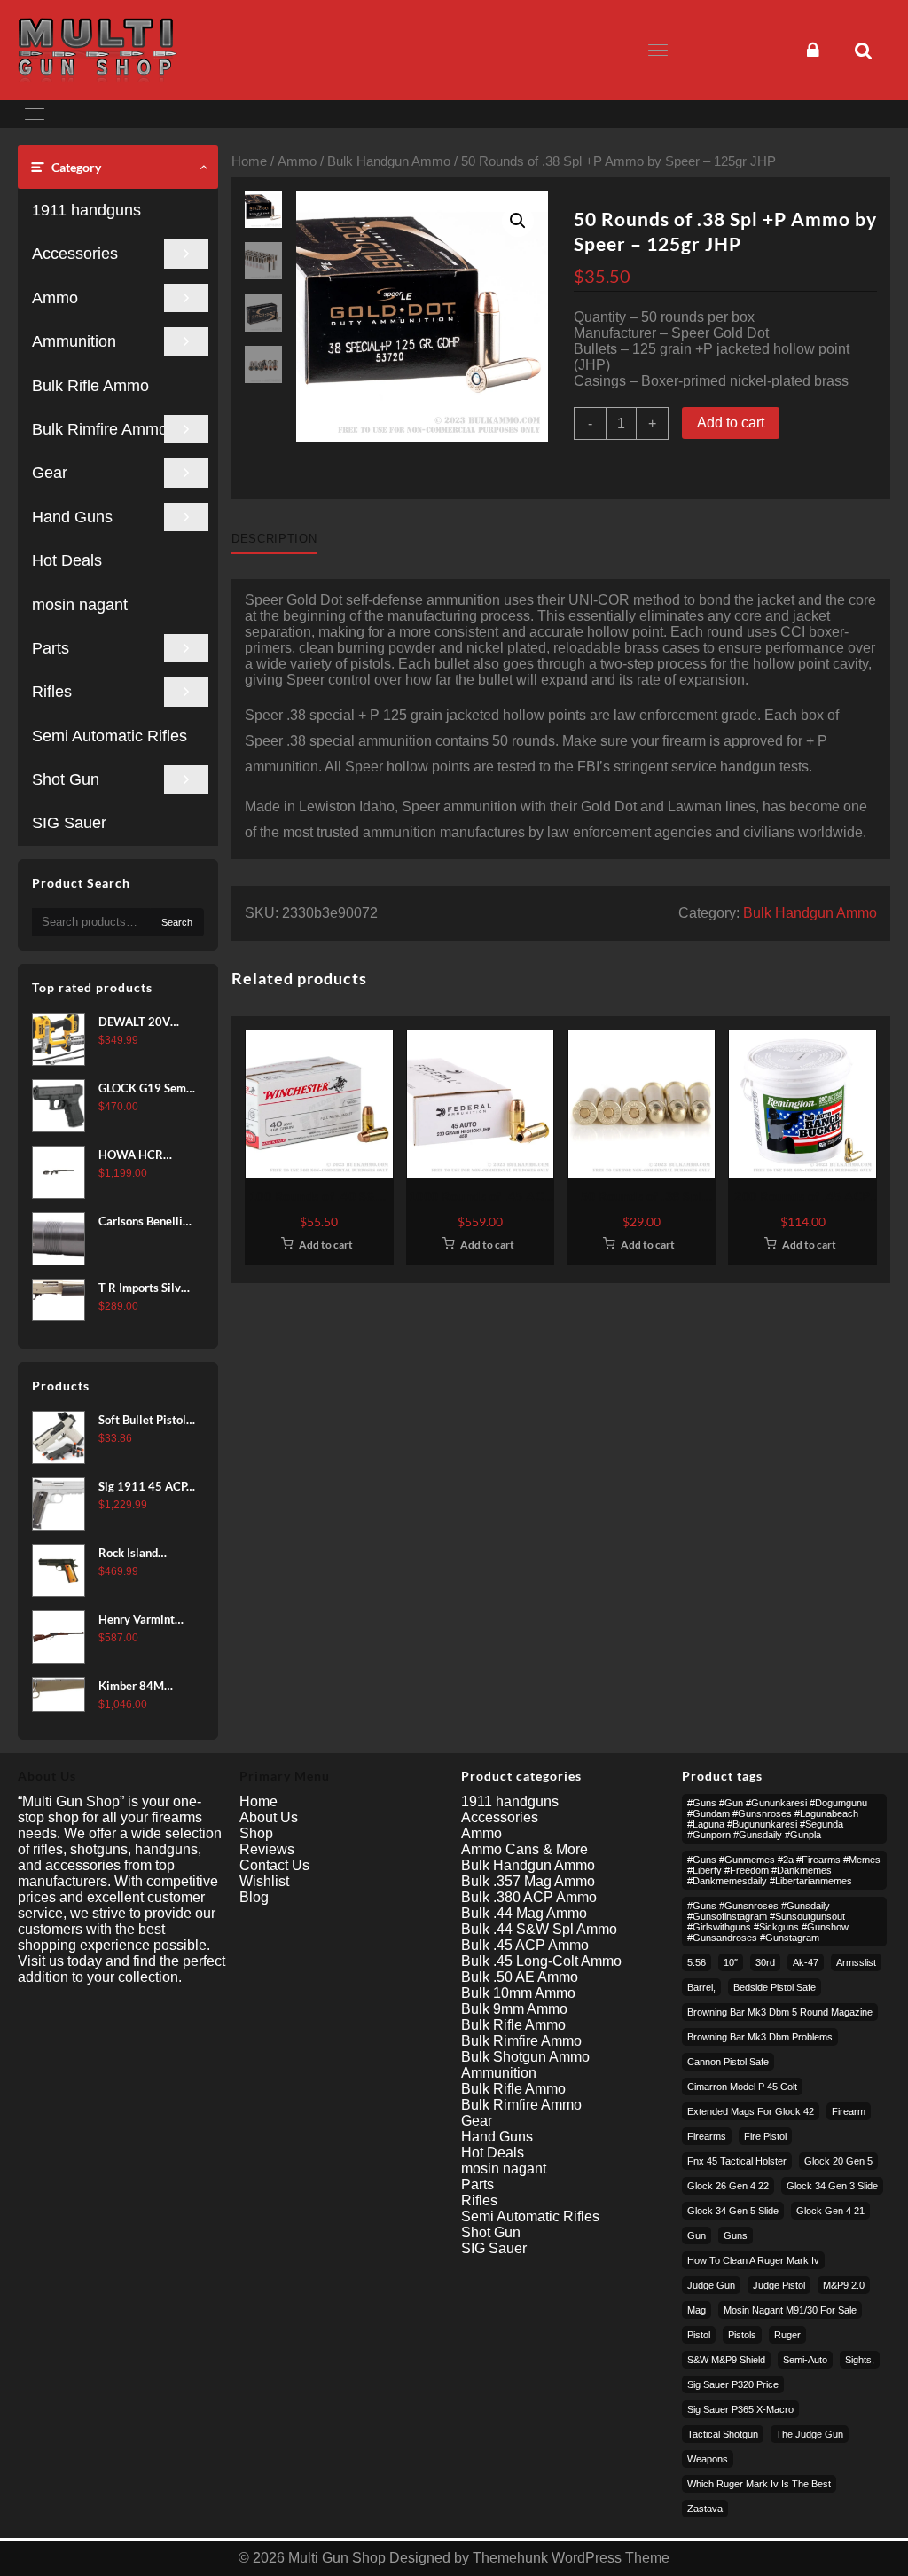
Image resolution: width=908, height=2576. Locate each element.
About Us (269, 1817)
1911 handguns (86, 210)
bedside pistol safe (775, 1987)
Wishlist (264, 1881)
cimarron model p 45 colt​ (742, 2087)
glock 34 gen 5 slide (733, 2211)
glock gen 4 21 (830, 2211)
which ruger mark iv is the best (759, 2484)
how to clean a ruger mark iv (753, 2260)
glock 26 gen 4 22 (728, 2186)
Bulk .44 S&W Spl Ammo (539, 1929)
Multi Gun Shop (337, 2558)
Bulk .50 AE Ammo (520, 1977)
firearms (707, 2136)
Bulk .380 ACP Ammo (529, 1897)
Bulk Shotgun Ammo (525, 2057)
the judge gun (810, 2434)
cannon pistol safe (728, 2062)
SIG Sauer (69, 823)
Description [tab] (274, 539)
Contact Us (274, 1865)
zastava (705, 2509)
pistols (742, 2335)
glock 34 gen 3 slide (832, 2186)
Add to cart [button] (326, 1245)
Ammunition (74, 341)
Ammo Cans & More (524, 1849)
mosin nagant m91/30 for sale (790, 2310)
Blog (254, 1897)
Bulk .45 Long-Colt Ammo (541, 1961)
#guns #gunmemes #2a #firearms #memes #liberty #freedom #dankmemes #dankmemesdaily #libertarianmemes (784, 1870)
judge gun (711, 2285)
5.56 (697, 1962)
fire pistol (765, 2136)
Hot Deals (67, 560)
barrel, (701, 1987)
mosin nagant (80, 605)
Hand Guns (72, 517)
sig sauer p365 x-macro (740, 2409)
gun (697, 2235)
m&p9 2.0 (844, 2285)
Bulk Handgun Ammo (389, 161)
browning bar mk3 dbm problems (760, 2037)
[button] (518, 221)
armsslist (856, 1962)
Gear (50, 473)
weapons (708, 2459)
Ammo (55, 298)
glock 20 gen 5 (838, 2161)
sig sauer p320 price (733, 2384)
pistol (699, 2335)
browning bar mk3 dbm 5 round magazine (780, 2012)
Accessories (75, 254)
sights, (860, 2360)
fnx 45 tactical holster (737, 2161)
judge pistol (779, 2285)
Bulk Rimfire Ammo (100, 429)
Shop (256, 1833)
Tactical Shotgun (723, 2434)
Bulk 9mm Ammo (514, 2009)
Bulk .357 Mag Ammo (528, 1881)
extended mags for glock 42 (751, 2111)
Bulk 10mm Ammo (518, 1993)
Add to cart (731, 423)
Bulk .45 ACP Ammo (525, 1945)
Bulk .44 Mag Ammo (524, 1913)
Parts (51, 648)
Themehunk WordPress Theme (571, 2558)
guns (736, 2235)
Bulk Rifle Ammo (90, 386)
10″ (731, 1962)
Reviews (267, 1849)
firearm (849, 2111)
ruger (787, 2335)
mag (697, 2310)
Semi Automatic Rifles (110, 736)
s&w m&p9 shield (726, 2360)
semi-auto (805, 2360)
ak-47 (806, 1962)
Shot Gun (66, 779)
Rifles (52, 692)
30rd (765, 1962)
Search (177, 922)
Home (249, 161)
